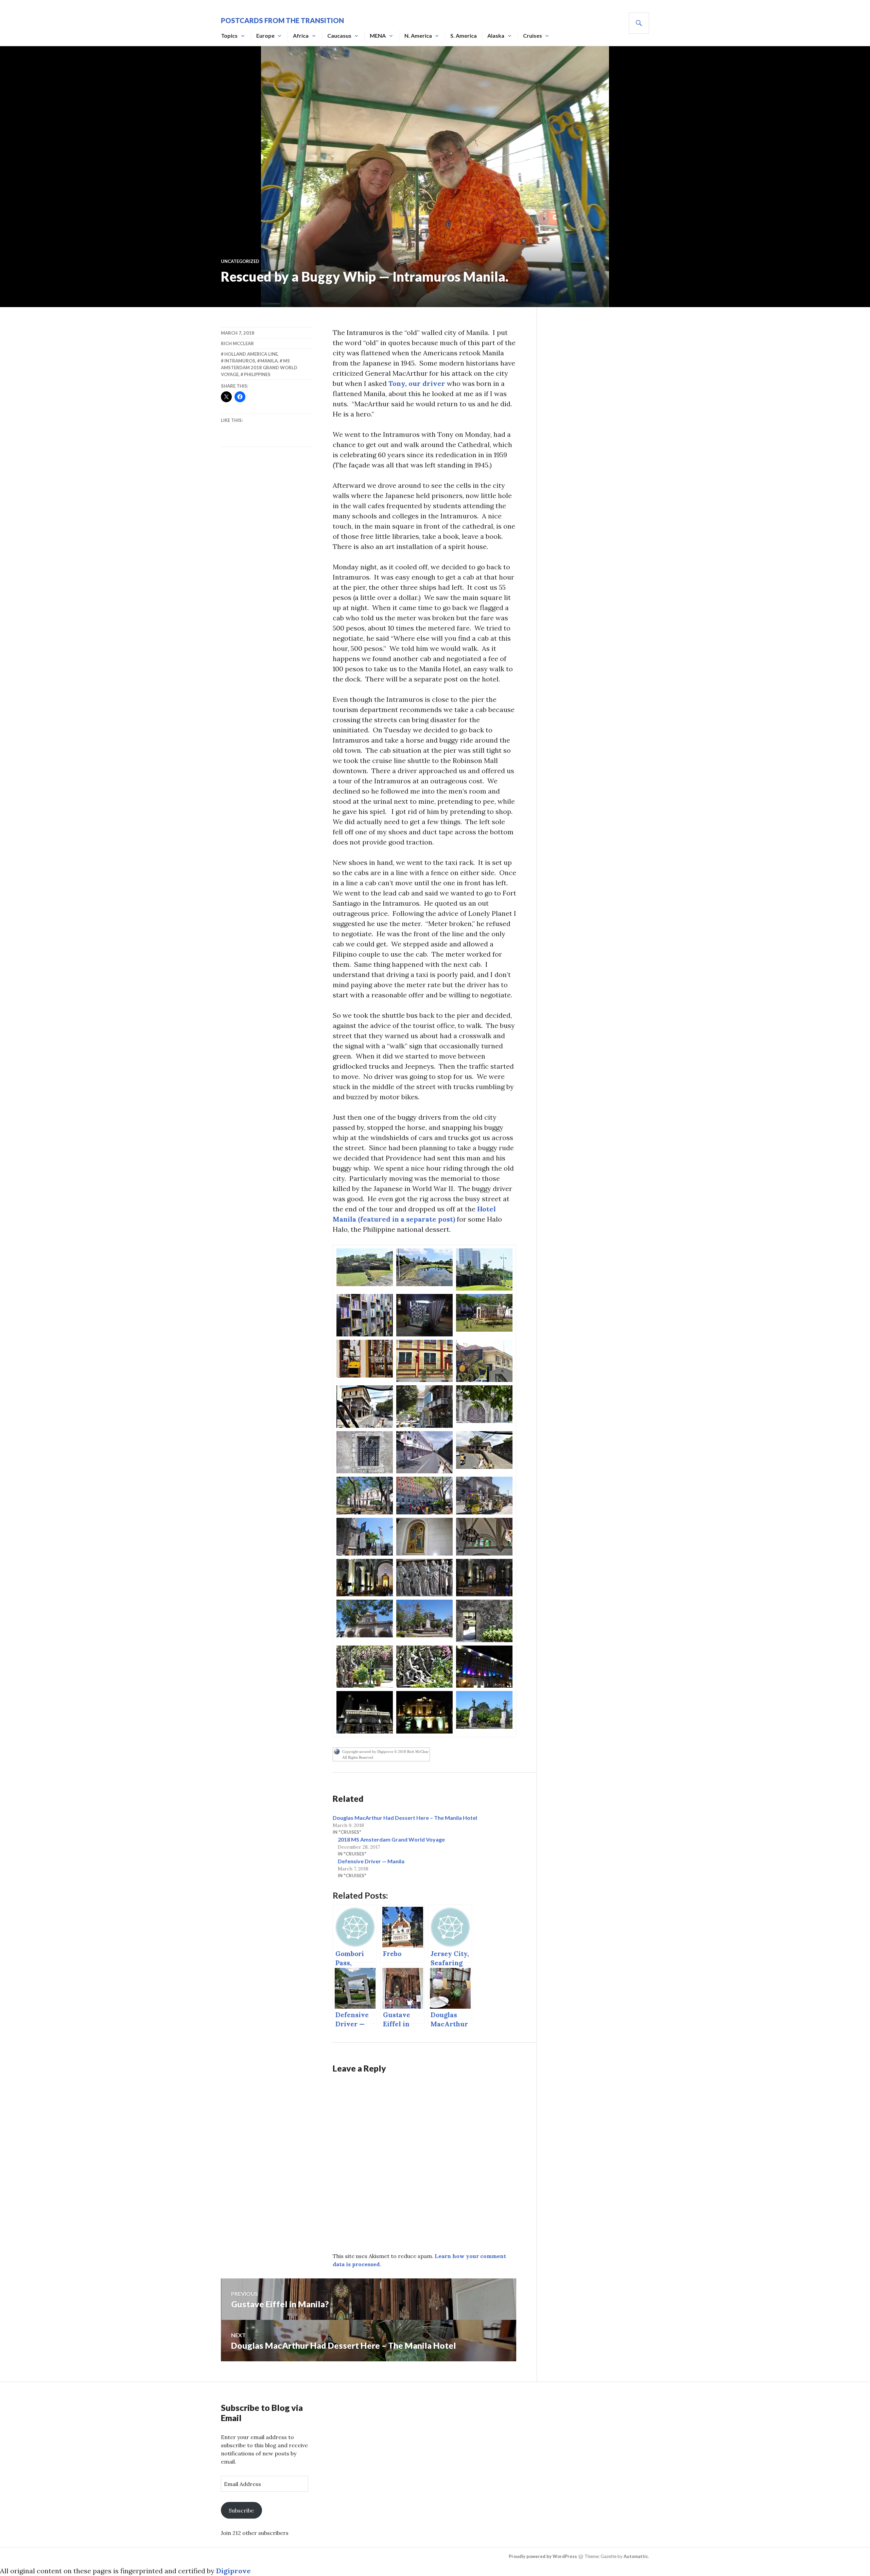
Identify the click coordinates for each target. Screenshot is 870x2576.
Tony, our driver (417, 383)
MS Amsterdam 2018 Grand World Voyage (259, 368)
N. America (418, 35)
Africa (301, 35)
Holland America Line (251, 354)
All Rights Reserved (358, 1757)
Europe (265, 35)
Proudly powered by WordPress (543, 2556)
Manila (269, 361)
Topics (229, 35)
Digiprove (233, 2571)
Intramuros (240, 361)
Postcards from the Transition (282, 20)
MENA (378, 35)
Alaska (496, 35)
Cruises (533, 35)
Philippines (257, 374)
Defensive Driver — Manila (371, 1861)
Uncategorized (240, 261)
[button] (365, 1267)
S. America (464, 35)
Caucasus (339, 35)
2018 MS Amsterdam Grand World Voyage (391, 1839)
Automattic (636, 2556)
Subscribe (241, 2510)
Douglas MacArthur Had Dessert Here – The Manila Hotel (405, 1818)
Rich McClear (237, 343)
